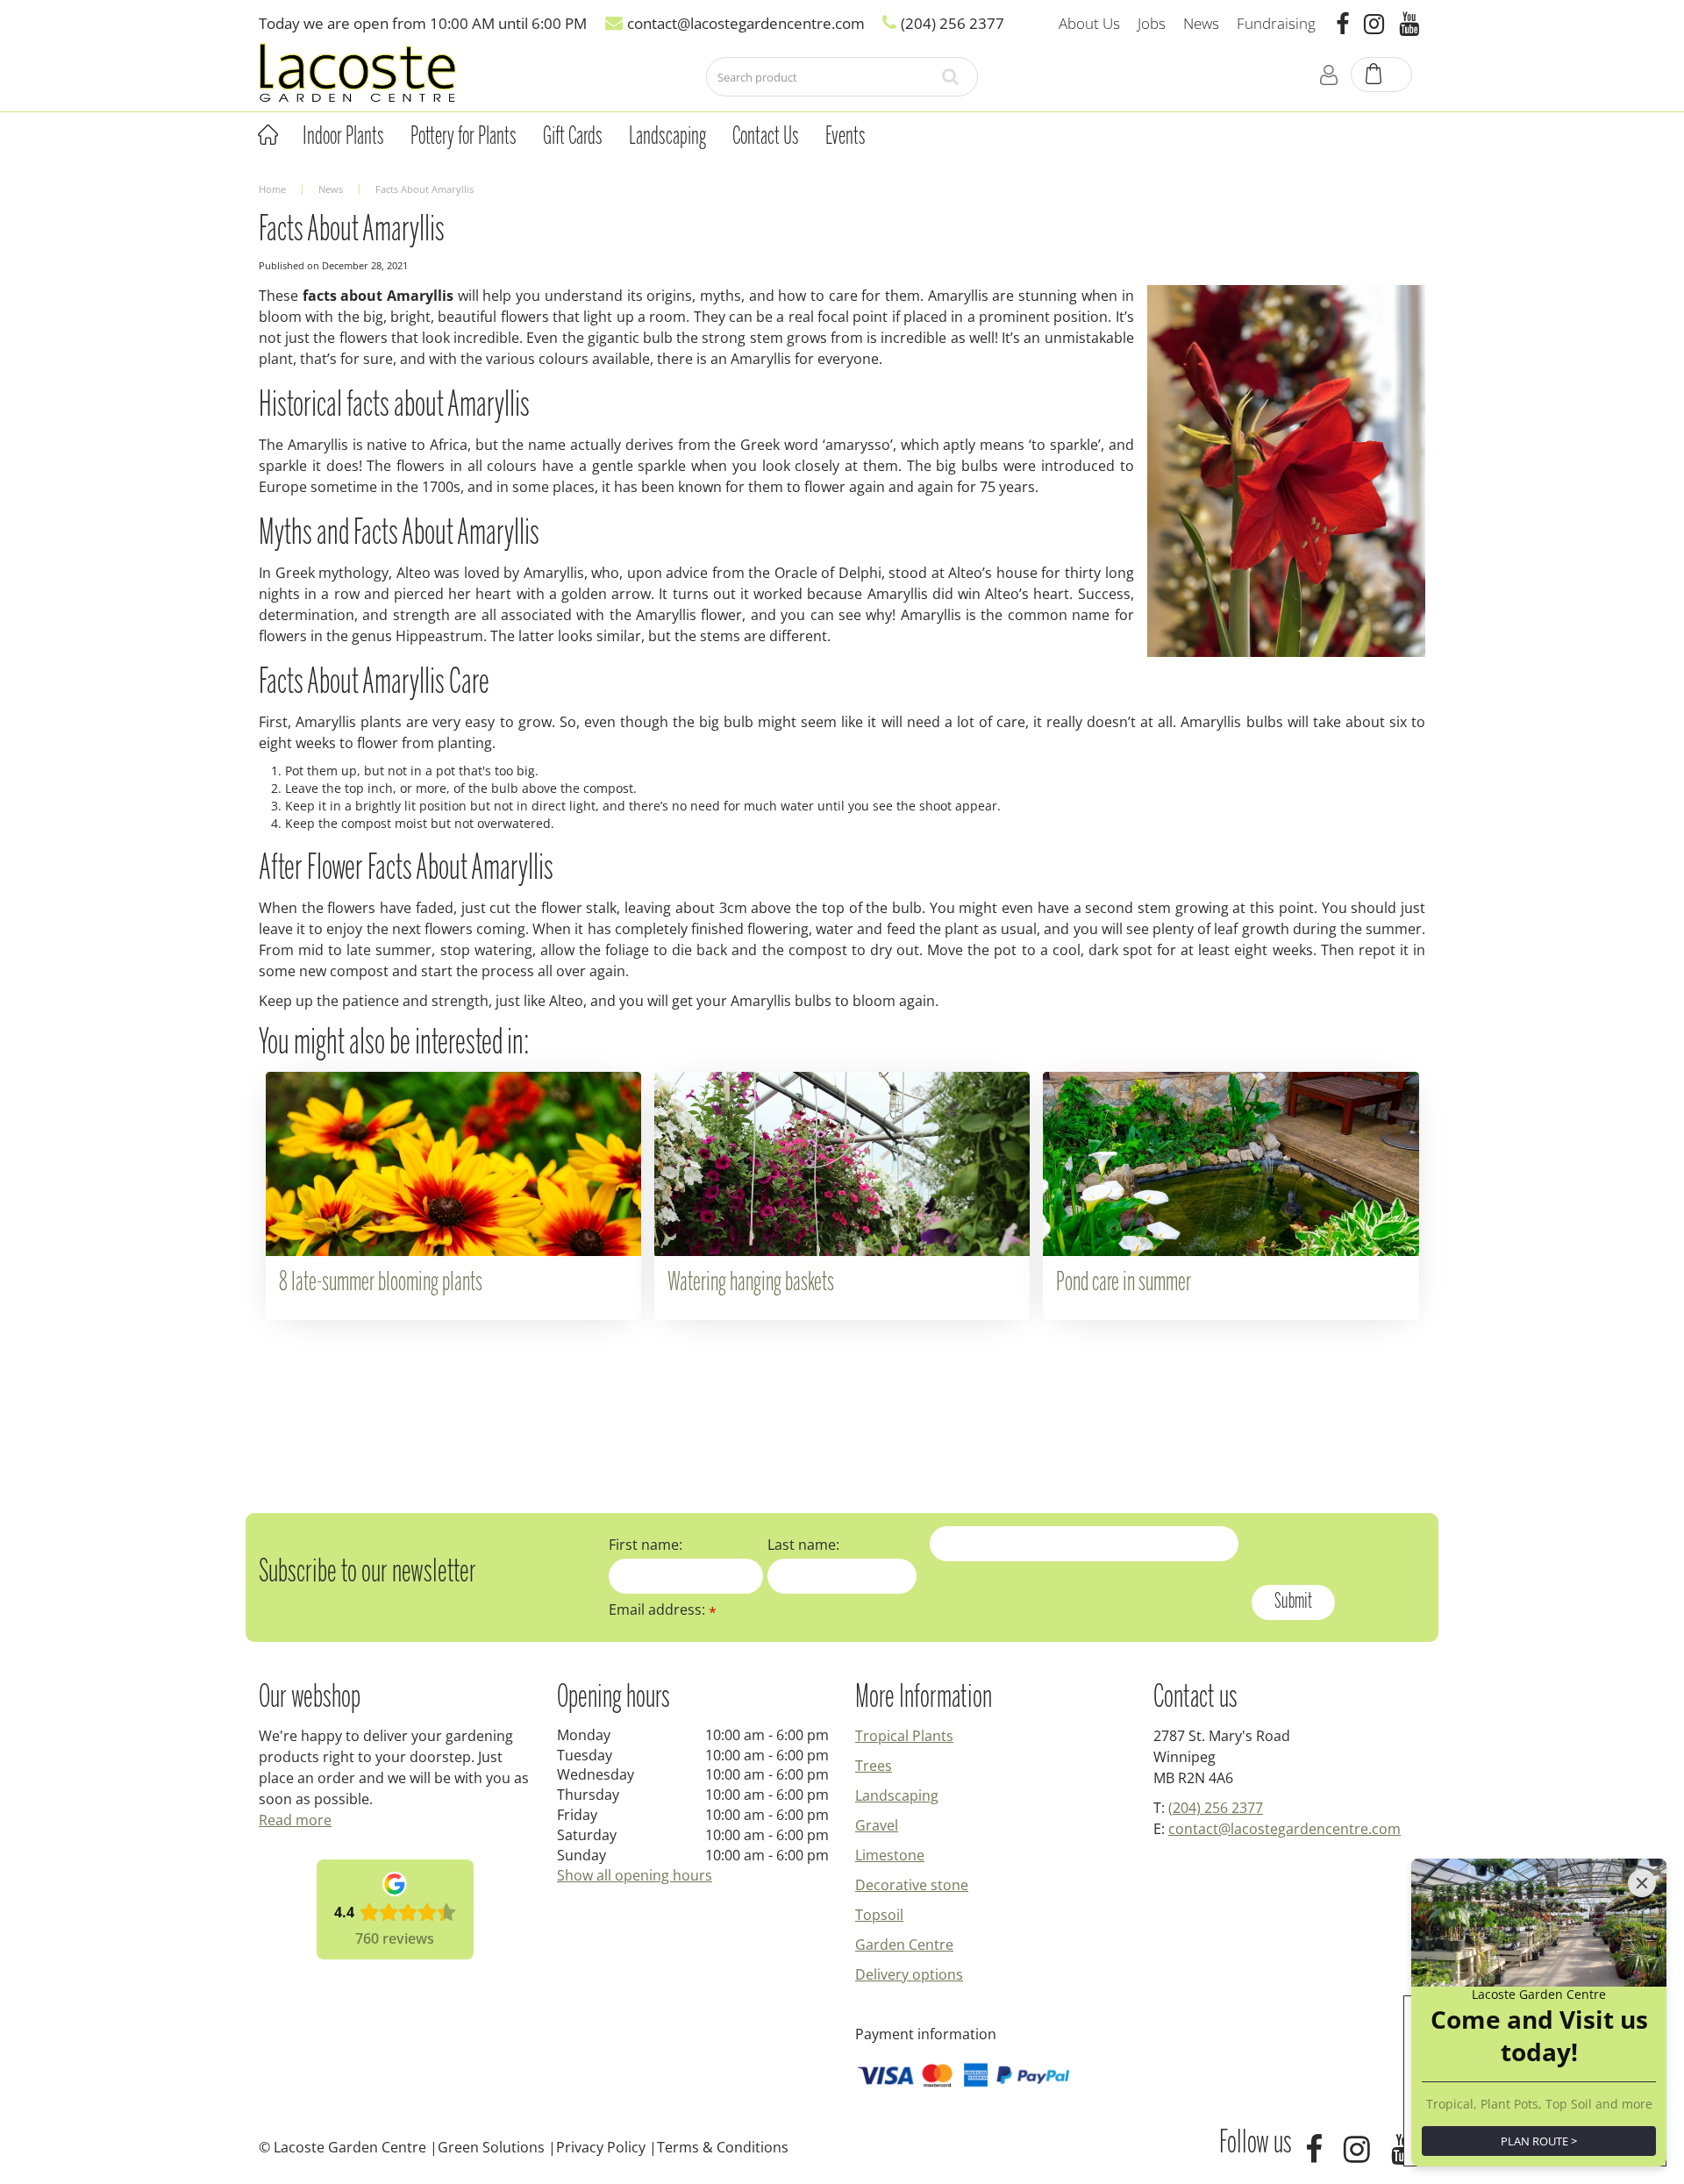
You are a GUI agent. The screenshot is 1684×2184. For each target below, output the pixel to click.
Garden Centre (904, 1945)
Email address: (663, 1609)
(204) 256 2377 (1216, 1808)
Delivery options (909, 1974)
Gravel (877, 1825)
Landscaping (897, 1795)
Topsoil (879, 1915)
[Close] (1642, 1883)
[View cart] (1382, 75)
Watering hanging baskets (751, 1283)
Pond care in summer (1124, 1283)
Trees (874, 1766)
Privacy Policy (601, 2147)
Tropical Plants (904, 1736)
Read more (295, 1820)
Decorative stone (912, 1885)
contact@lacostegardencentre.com (1284, 1829)
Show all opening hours (635, 1875)
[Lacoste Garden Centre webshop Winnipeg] (357, 71)
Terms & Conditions (723, 2147)
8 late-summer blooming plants (381, 1283)
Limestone (890, 1855)
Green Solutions (491, 2147)
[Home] (268, 135)
